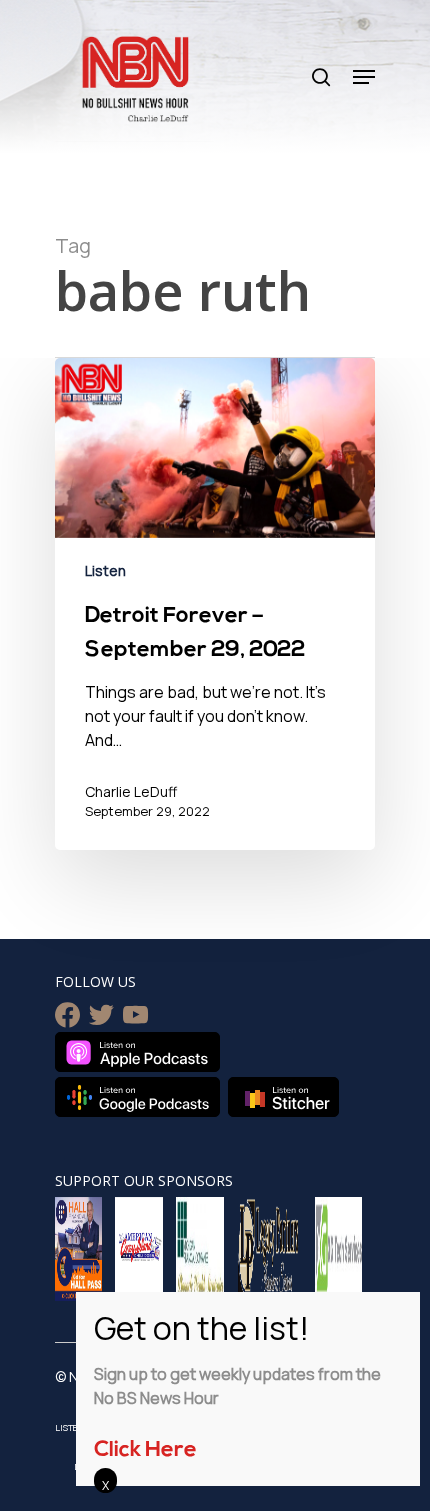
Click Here (145, 1450)
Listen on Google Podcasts (137, 1097)
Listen (105, 570)
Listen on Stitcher (283, 1097)
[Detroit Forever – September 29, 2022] (215, 604)
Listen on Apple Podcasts (137, 1052)
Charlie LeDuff (131, 791)
